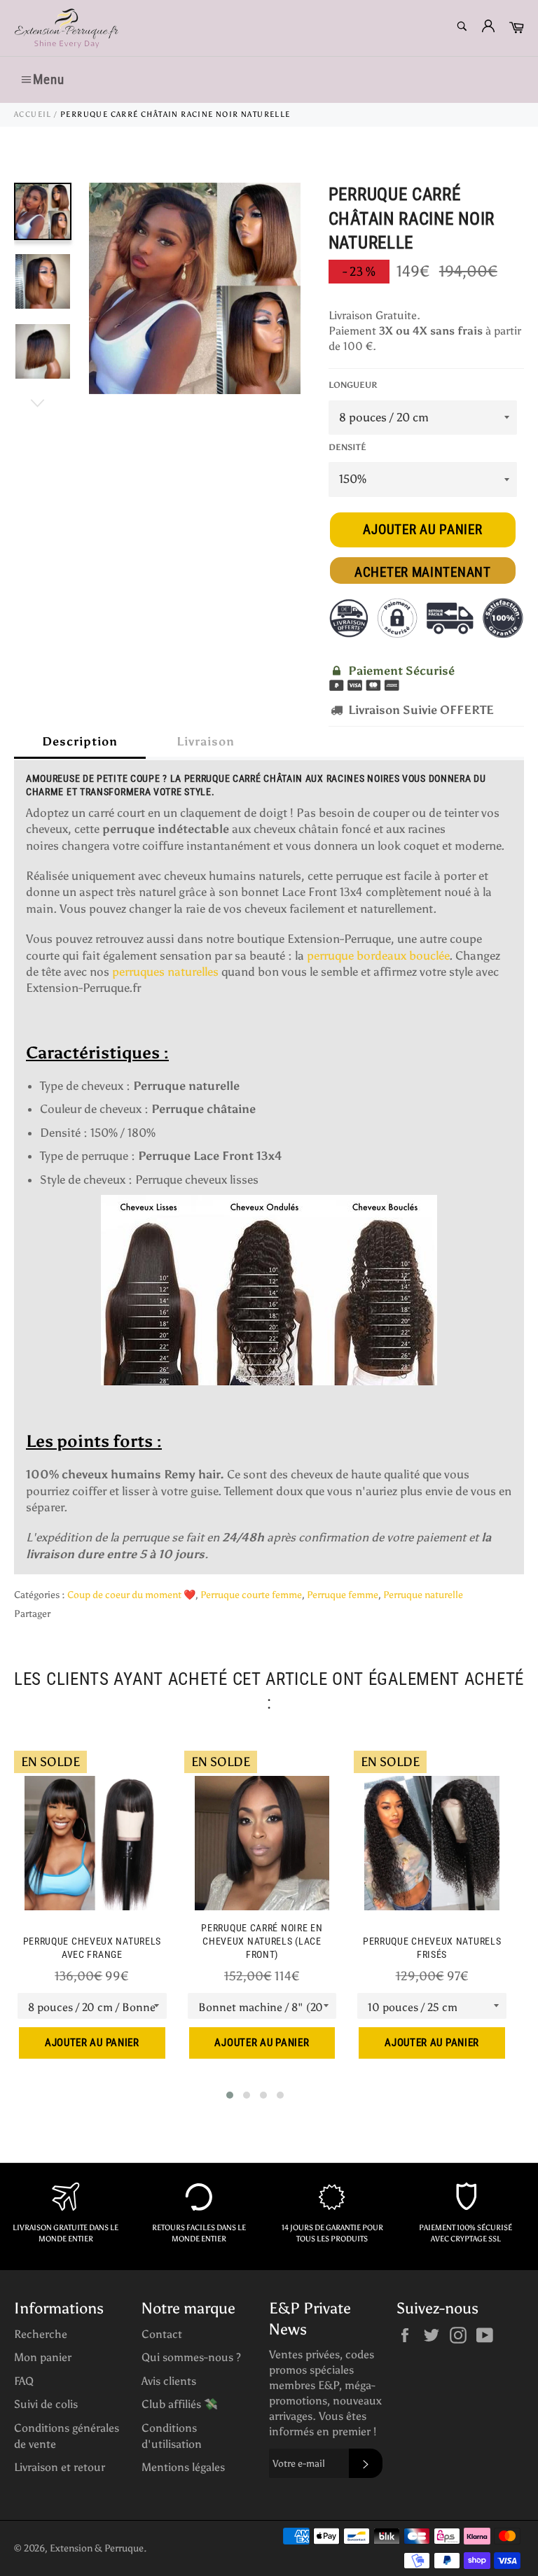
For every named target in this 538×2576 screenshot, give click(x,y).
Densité (347, 447)
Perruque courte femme (251, 1595)
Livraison (206, 741)
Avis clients (169, 2381)
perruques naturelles (165, 972)
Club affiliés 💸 (180, 2404)
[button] (230, 2095)
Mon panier (43, 2357)
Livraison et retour (60, 2467)
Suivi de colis (46, 2404)
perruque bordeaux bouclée (378, 955)
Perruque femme (343, 1595)
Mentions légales (183, 2467)
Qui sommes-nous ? (191, 2357)
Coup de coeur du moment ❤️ (131, 1595)
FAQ (24, 2381)
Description (80, 741)
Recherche (41, 2334)
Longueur (353, 385)
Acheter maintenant (423, 572)
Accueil (33, 114)
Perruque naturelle (423, 1595)
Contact (162, 2334)
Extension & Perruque (97, 2548)
